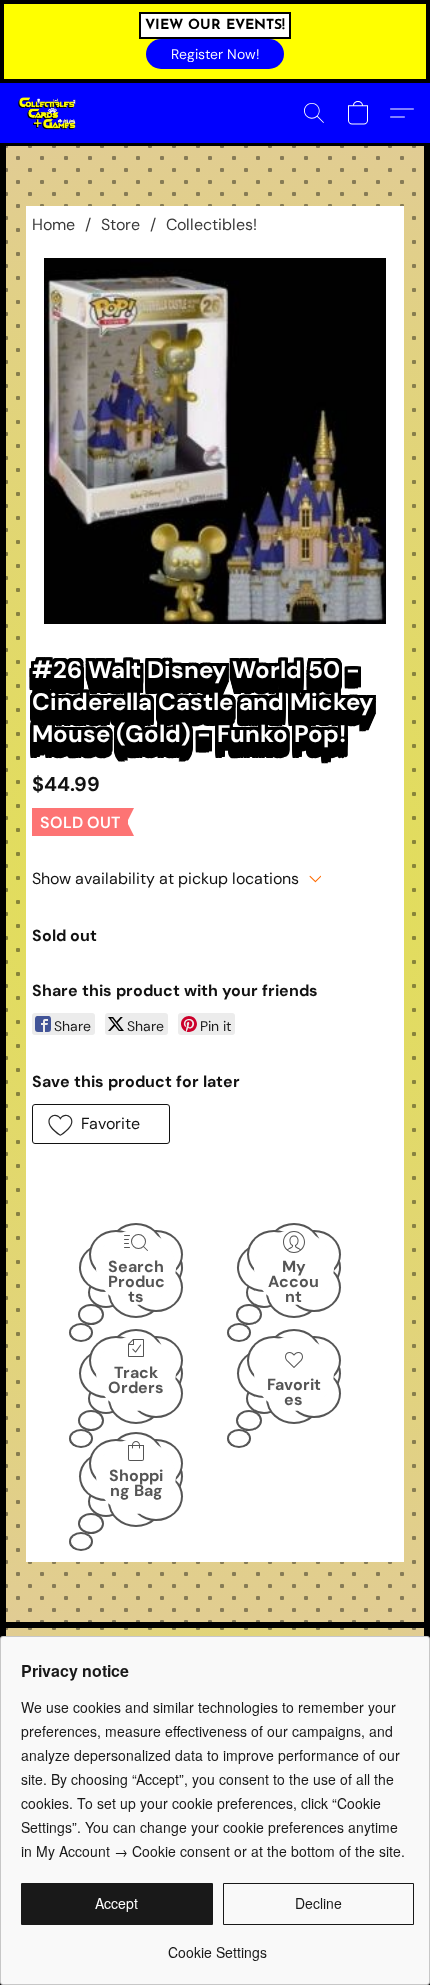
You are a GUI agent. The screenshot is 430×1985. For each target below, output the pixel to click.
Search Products (136, 1280)
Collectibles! (211, 224)
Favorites (294, 1392)
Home (53, 224)
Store (120, 224)
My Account (293, 1280)
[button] (215, 54)
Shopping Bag (136, 1483)
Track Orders (136, 1380)
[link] (217, 1944)
